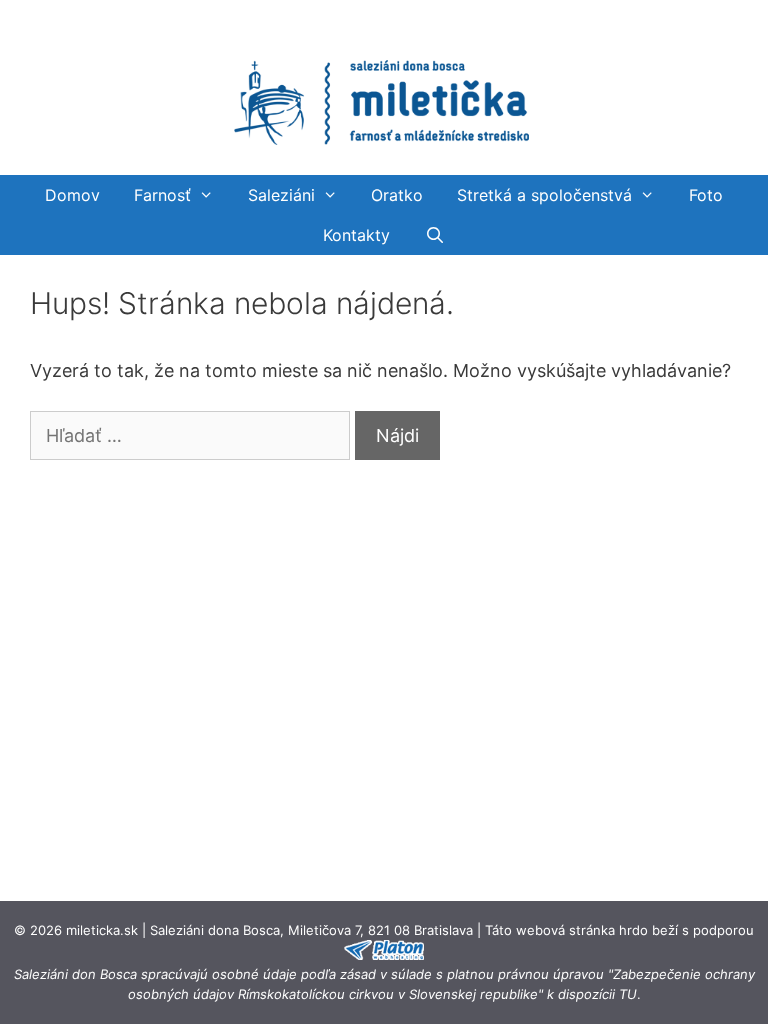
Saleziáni (281, 195)
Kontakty (356, 235)
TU (628, 994)
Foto (706, 195)
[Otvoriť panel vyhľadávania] (434, 235)
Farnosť (162, 195)
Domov (72, 195)
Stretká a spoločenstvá (544, 195)
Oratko (397, 195)
